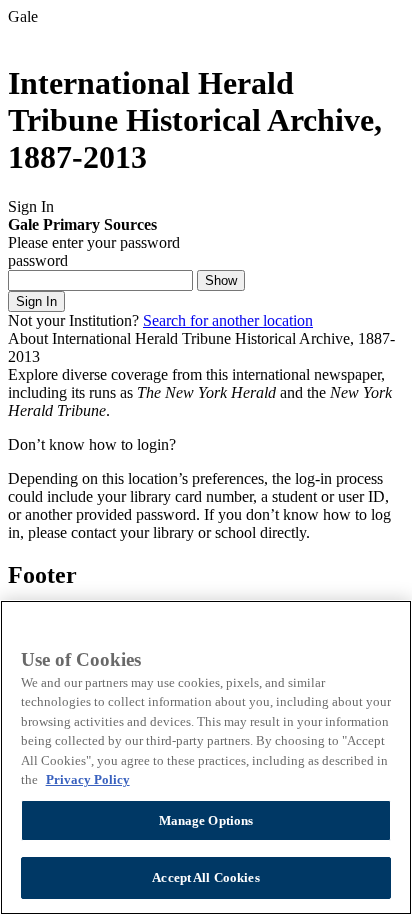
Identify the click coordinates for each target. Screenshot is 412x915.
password (38, 260)
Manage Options (206, 820)
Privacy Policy (88, 779)
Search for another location (228, 320)
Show (221, 280)
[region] (206, 757)
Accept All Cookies (205, 877)
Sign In (36, 301)
